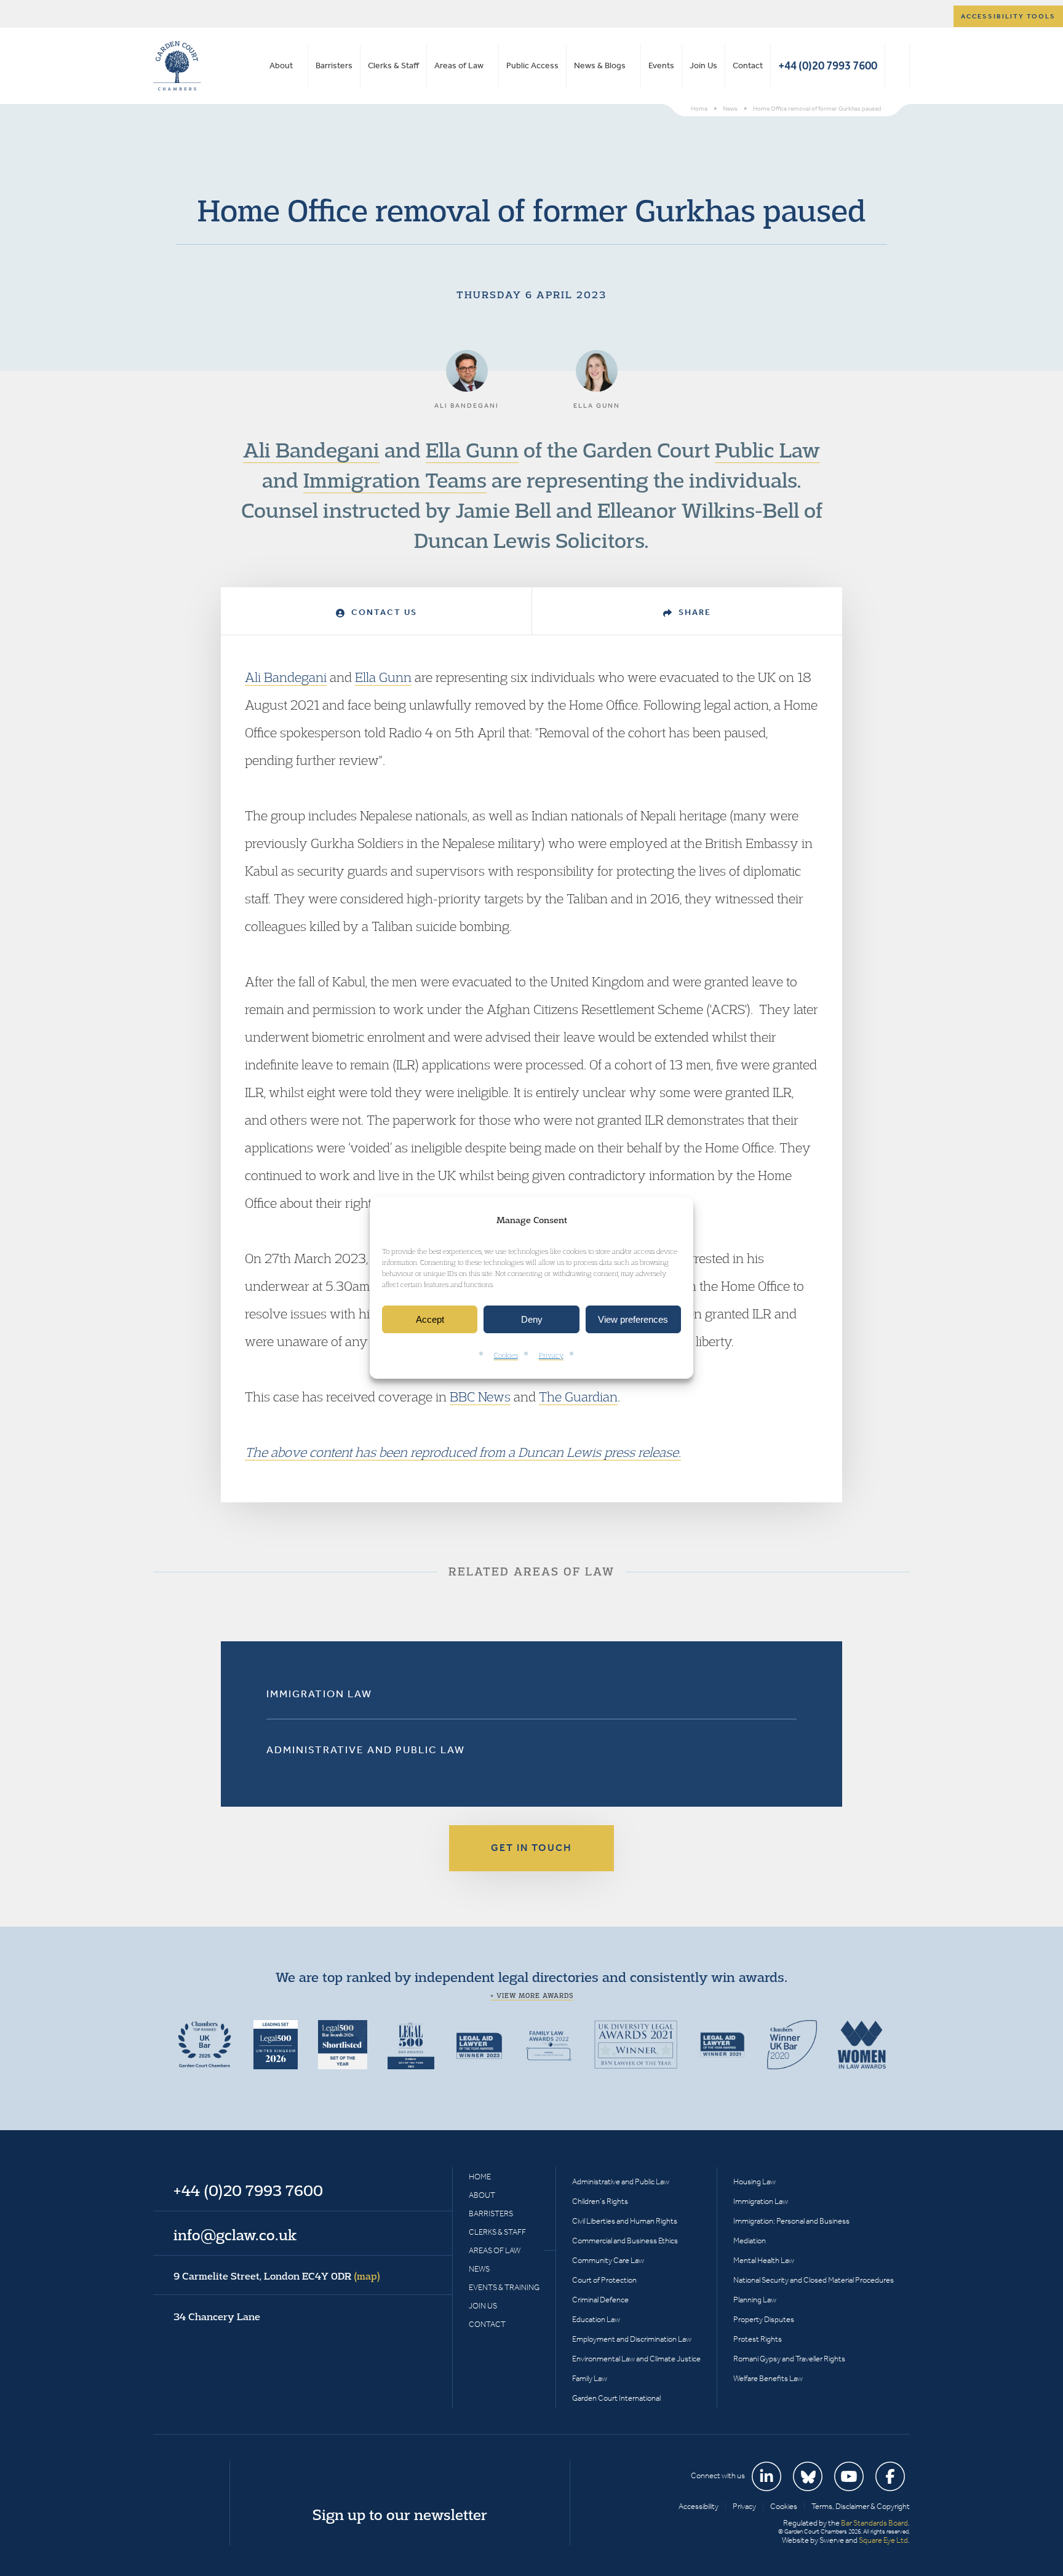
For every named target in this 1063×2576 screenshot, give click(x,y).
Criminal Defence (600, 2300)
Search (897, 66)
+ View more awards (532, 1995)
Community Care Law (608, 2260)
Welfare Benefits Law (768, 2378)
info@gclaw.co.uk (235, 2235)
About (281, 65)
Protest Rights (758, 2339)
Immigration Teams (395, 480)
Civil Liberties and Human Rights (625, 2221)
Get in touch (531, 1848)
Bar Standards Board (874, 2523)
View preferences (633, 1319)
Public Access (532, 65)
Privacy (551, 1356)
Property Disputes (764, 2319)
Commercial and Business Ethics (625, 2241)
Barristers (334, 65)
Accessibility (699, 2506)
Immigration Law (319, 1694)
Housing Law (754, 2182)
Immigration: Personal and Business (791, 2221)
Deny (532, 1319)
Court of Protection (604, 2280)
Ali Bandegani (311, 450)
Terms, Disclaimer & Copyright (861, 2506)
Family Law (590, 2378)
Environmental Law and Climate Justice (636, 2359)
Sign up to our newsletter (400, 2515)
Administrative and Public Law (366, 1750)
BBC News (480, 1397)
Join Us (703, 65)
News (479, 2269)
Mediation (750, 2241)
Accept (430, 1319)
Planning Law (755, 2300)
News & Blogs (600, 65)
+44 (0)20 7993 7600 (828, 65)
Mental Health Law (764, 2260)
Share (693, 612)
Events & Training (504, 2287)
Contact (748, 65)
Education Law (596, 2319)
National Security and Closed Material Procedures (814, 2280)
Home (480, 2177)
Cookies (506, 1356)
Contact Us (383, 612)
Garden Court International (616, 2398)
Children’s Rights (600, 2201)
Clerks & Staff (393, 65)
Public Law (767, 450)
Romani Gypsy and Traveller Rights (789, 2359)
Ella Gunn (472, 450)
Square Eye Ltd (883, 2540)
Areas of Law (459, 65)
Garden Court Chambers (177, 66)
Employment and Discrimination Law (632, 2339)
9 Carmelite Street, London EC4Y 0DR (277, 2276)
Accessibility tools (1008, 16)
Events (661, 65)
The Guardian (578, 1397)
